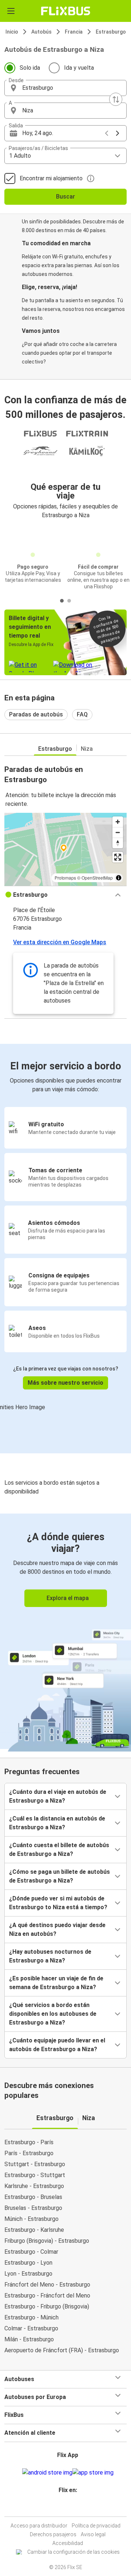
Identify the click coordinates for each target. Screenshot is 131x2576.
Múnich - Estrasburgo (31, 2219)
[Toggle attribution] (119, 878)
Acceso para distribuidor (39, 2526)
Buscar (65, 197)
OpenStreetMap (97, 878)
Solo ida (30, 68)
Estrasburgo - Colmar (31, 2252)
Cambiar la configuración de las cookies (74, 2552)
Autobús (41, 32)
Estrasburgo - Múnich (31, 2317)
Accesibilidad (68, 2543)
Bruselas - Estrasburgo (33, 2208)
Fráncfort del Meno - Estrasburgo (47, 2285)
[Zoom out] (118, 832)
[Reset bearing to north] (118, 843)
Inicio (12, 32)
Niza (87, 749)
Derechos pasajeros (53, 2534)
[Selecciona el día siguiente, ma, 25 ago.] (118, 133)
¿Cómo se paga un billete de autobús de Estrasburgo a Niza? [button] (59, 1876)
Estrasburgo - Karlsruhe (34, 2230)
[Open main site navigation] (11, 11)
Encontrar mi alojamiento (51, 178)
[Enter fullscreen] (118, 857)
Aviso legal (93, 2534)
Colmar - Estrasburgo (31, 2328)
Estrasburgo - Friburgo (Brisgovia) (47, 2306)
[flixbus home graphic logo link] (66, 11)
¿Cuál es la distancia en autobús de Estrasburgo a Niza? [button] (57, 1823)
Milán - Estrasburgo (29, 2339)
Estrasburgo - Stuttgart (35, 2175)
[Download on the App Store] (93, 2473)
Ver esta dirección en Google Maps (60, 942)
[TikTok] (73, 2508)
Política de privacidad (96, 2526)
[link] (65, 1631)
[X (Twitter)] (71, 2508)
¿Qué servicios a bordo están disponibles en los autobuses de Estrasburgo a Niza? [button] (53, 2014)
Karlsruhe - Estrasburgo (34, 2186)
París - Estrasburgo (29, 2153)
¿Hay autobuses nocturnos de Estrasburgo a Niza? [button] (50, 1956)
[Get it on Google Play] (47, 2473)
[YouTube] (67, 2508)
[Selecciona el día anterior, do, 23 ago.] (107, 133)
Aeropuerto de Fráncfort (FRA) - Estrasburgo (62, 2350)
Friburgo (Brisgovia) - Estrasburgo (47, 2241)
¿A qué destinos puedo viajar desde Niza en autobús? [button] (57, 1929)
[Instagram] (64, 2508)
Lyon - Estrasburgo (28, 2274)
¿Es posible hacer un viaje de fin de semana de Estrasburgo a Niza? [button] (56, 1983)
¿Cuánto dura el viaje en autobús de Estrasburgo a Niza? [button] (58, 1796)
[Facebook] (62, 2508)
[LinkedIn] (69, 2508)
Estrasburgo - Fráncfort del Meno (47, 2296)
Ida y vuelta (79, 68)
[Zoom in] (118, 822)
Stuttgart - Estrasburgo (35, 2164)
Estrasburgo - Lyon (28, 2263)
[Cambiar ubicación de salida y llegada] (116, 99)
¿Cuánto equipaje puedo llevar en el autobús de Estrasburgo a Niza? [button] (57, 2045)
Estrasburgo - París (29, 2142)
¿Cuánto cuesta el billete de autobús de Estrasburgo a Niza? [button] (59, 1850)
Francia (74, 32)
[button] (65, 88)
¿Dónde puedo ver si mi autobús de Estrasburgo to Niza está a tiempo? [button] (58, 1903)
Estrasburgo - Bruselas (33, 2197)
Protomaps (65, 878)
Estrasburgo (111, 32)
